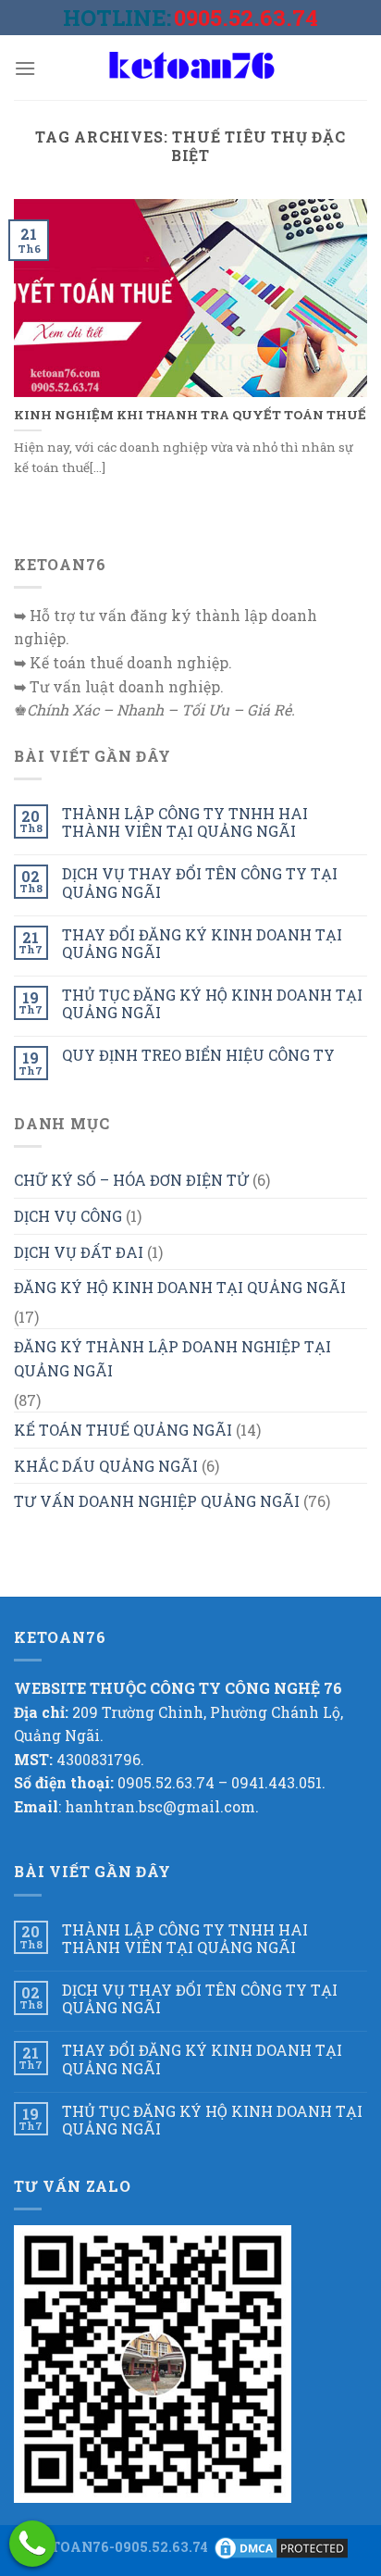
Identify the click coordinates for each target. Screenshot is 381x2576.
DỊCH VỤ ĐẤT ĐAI (79, 1252)
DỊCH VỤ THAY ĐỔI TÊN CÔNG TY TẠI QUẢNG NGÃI (200, 882)
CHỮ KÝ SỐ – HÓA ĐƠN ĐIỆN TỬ (131, 1180)
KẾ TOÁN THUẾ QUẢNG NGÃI (123, 1430)
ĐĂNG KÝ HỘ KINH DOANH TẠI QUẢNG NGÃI (180, 1287)
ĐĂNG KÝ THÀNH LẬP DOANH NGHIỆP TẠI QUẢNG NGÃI (172, 1358)
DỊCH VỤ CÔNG (68, 1216)
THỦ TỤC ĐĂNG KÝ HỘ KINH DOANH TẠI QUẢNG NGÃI (212, 1003)
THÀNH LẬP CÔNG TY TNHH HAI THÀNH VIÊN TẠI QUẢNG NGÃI (185, 822)
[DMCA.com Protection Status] (281, 2547)
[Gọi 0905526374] (32, 2544)
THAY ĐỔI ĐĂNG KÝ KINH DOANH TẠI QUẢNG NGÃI (202, 943)
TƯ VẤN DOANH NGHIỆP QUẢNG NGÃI (157, 1501)
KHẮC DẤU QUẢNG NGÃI (106, 1466)
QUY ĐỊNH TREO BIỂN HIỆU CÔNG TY (198, 1055)
